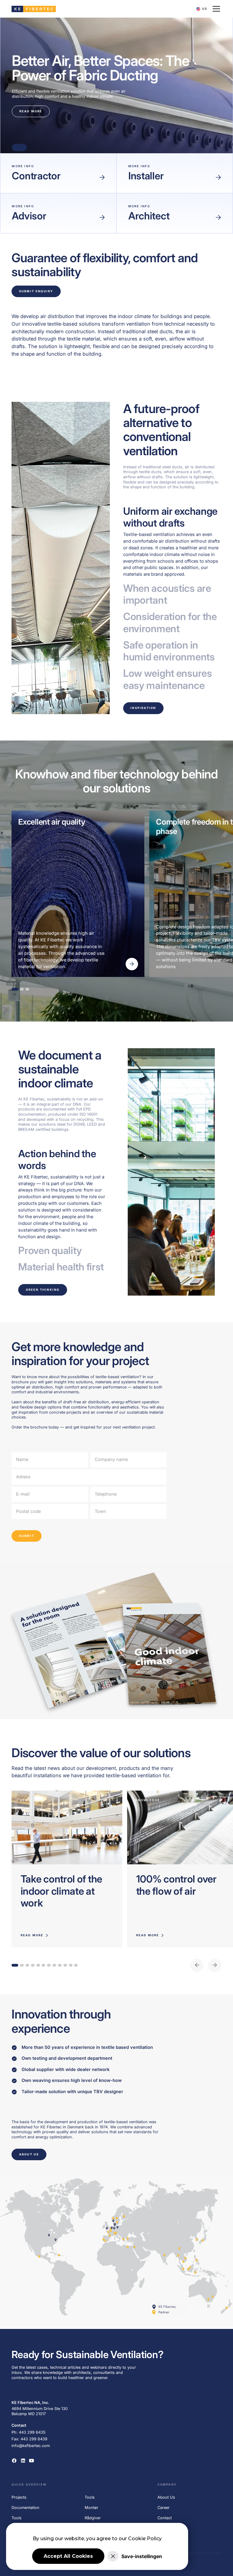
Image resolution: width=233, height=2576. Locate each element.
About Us (166, 2497)
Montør (91, 2508)
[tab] (172, 542)
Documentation (25, 2508)
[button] (202, 9)
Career (164, 2508)
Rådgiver (93, 2518)
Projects (19, 2497)
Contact (165, 2518)
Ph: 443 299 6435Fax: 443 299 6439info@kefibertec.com (31, 2439)
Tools (17, 2518)
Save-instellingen (142, 2556)
